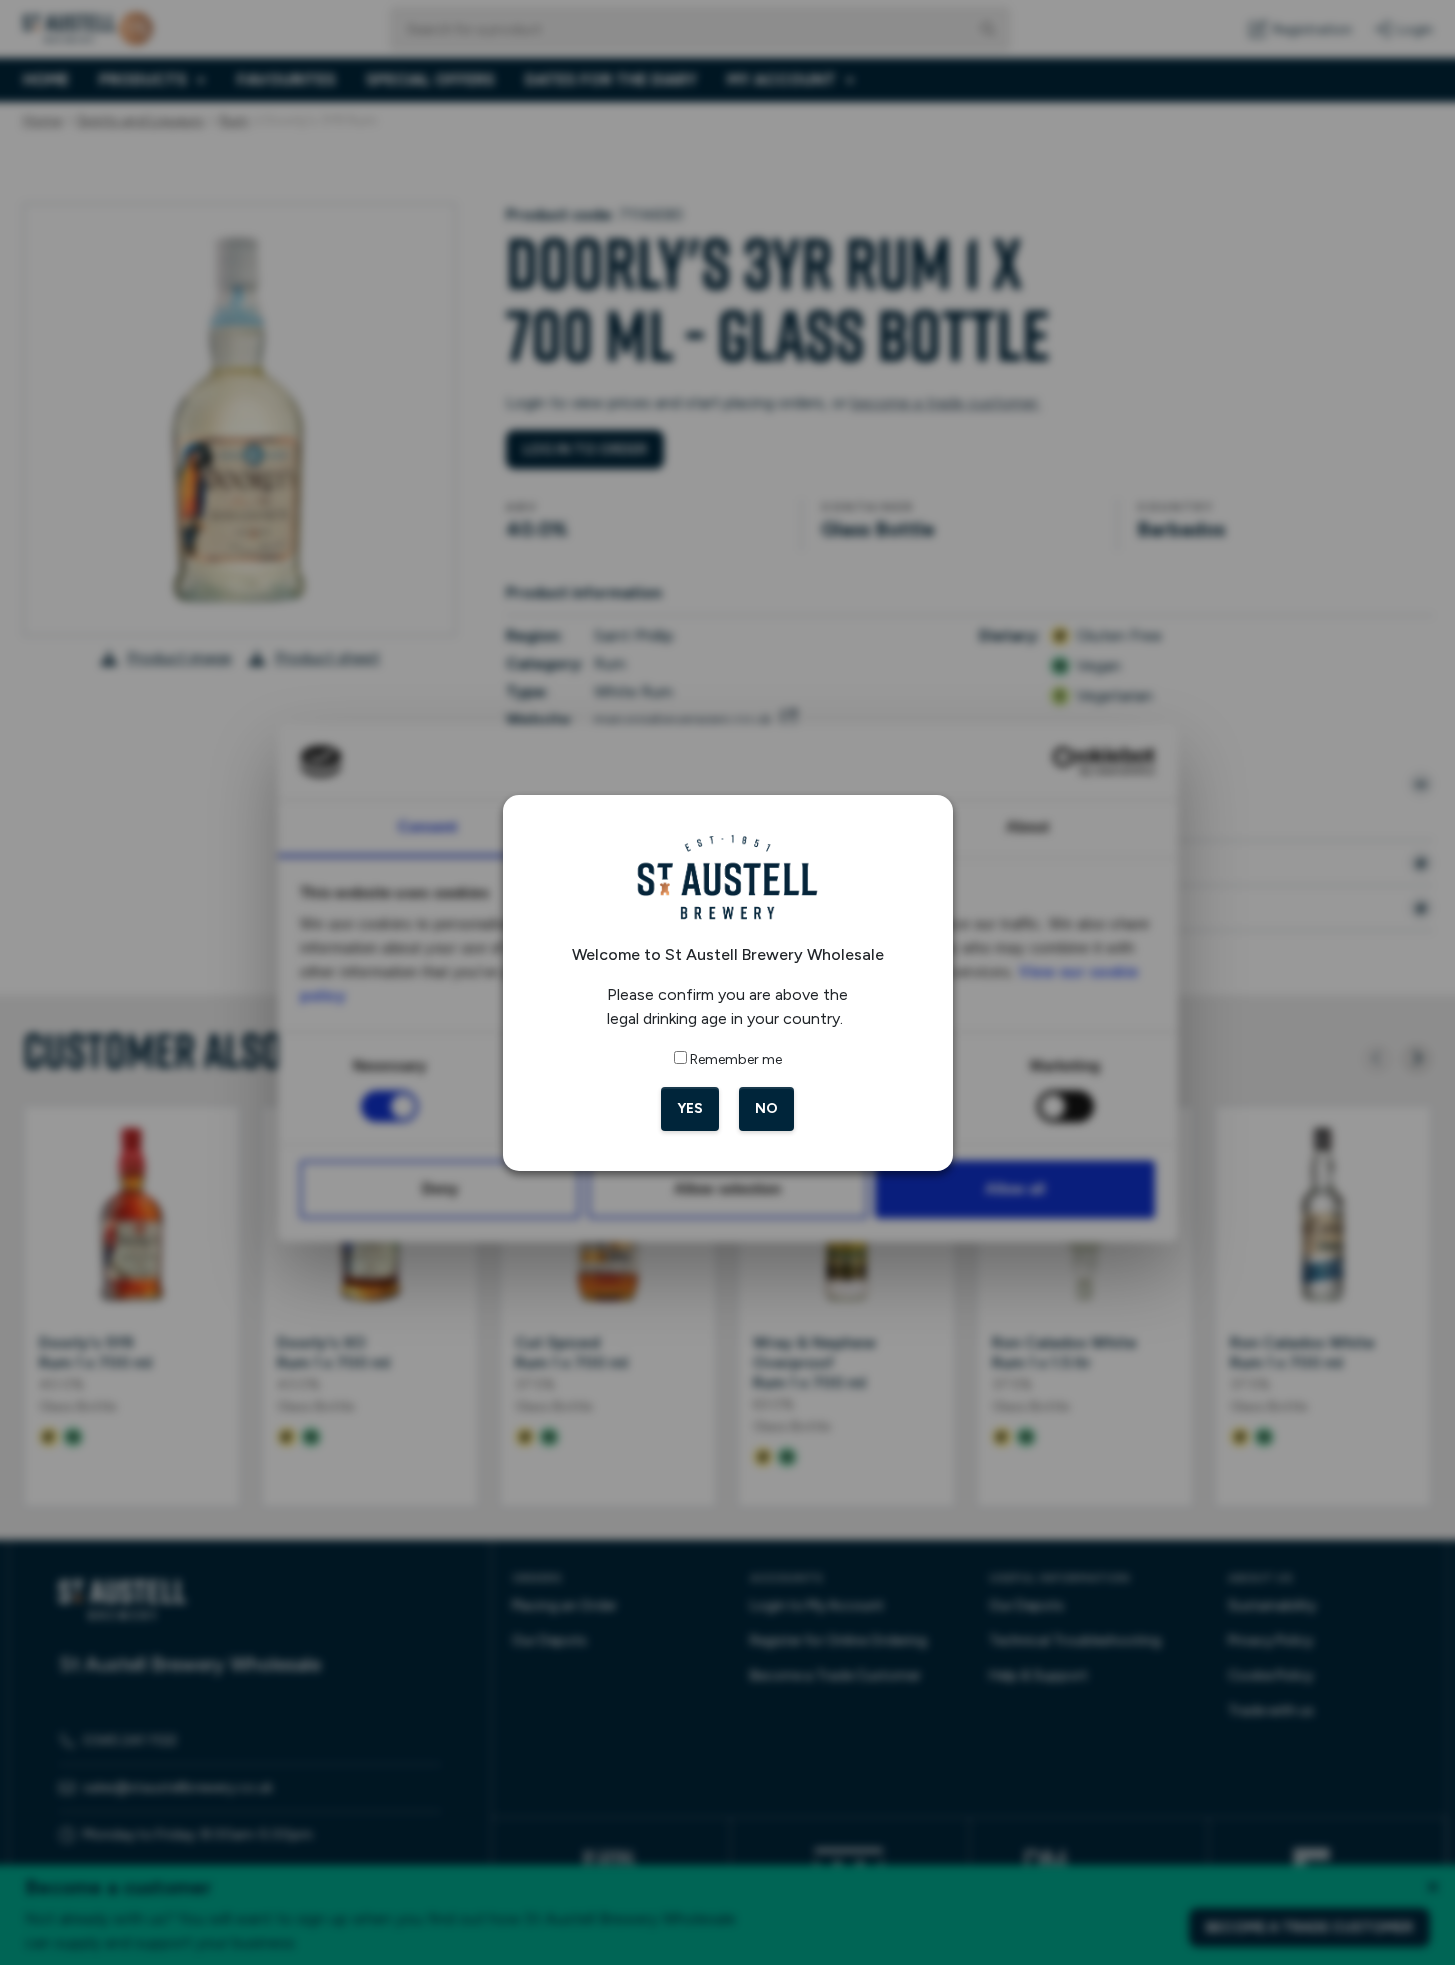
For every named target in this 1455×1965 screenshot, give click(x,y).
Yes (690, 1108)
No (766, 1108)
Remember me (736, 1059)
